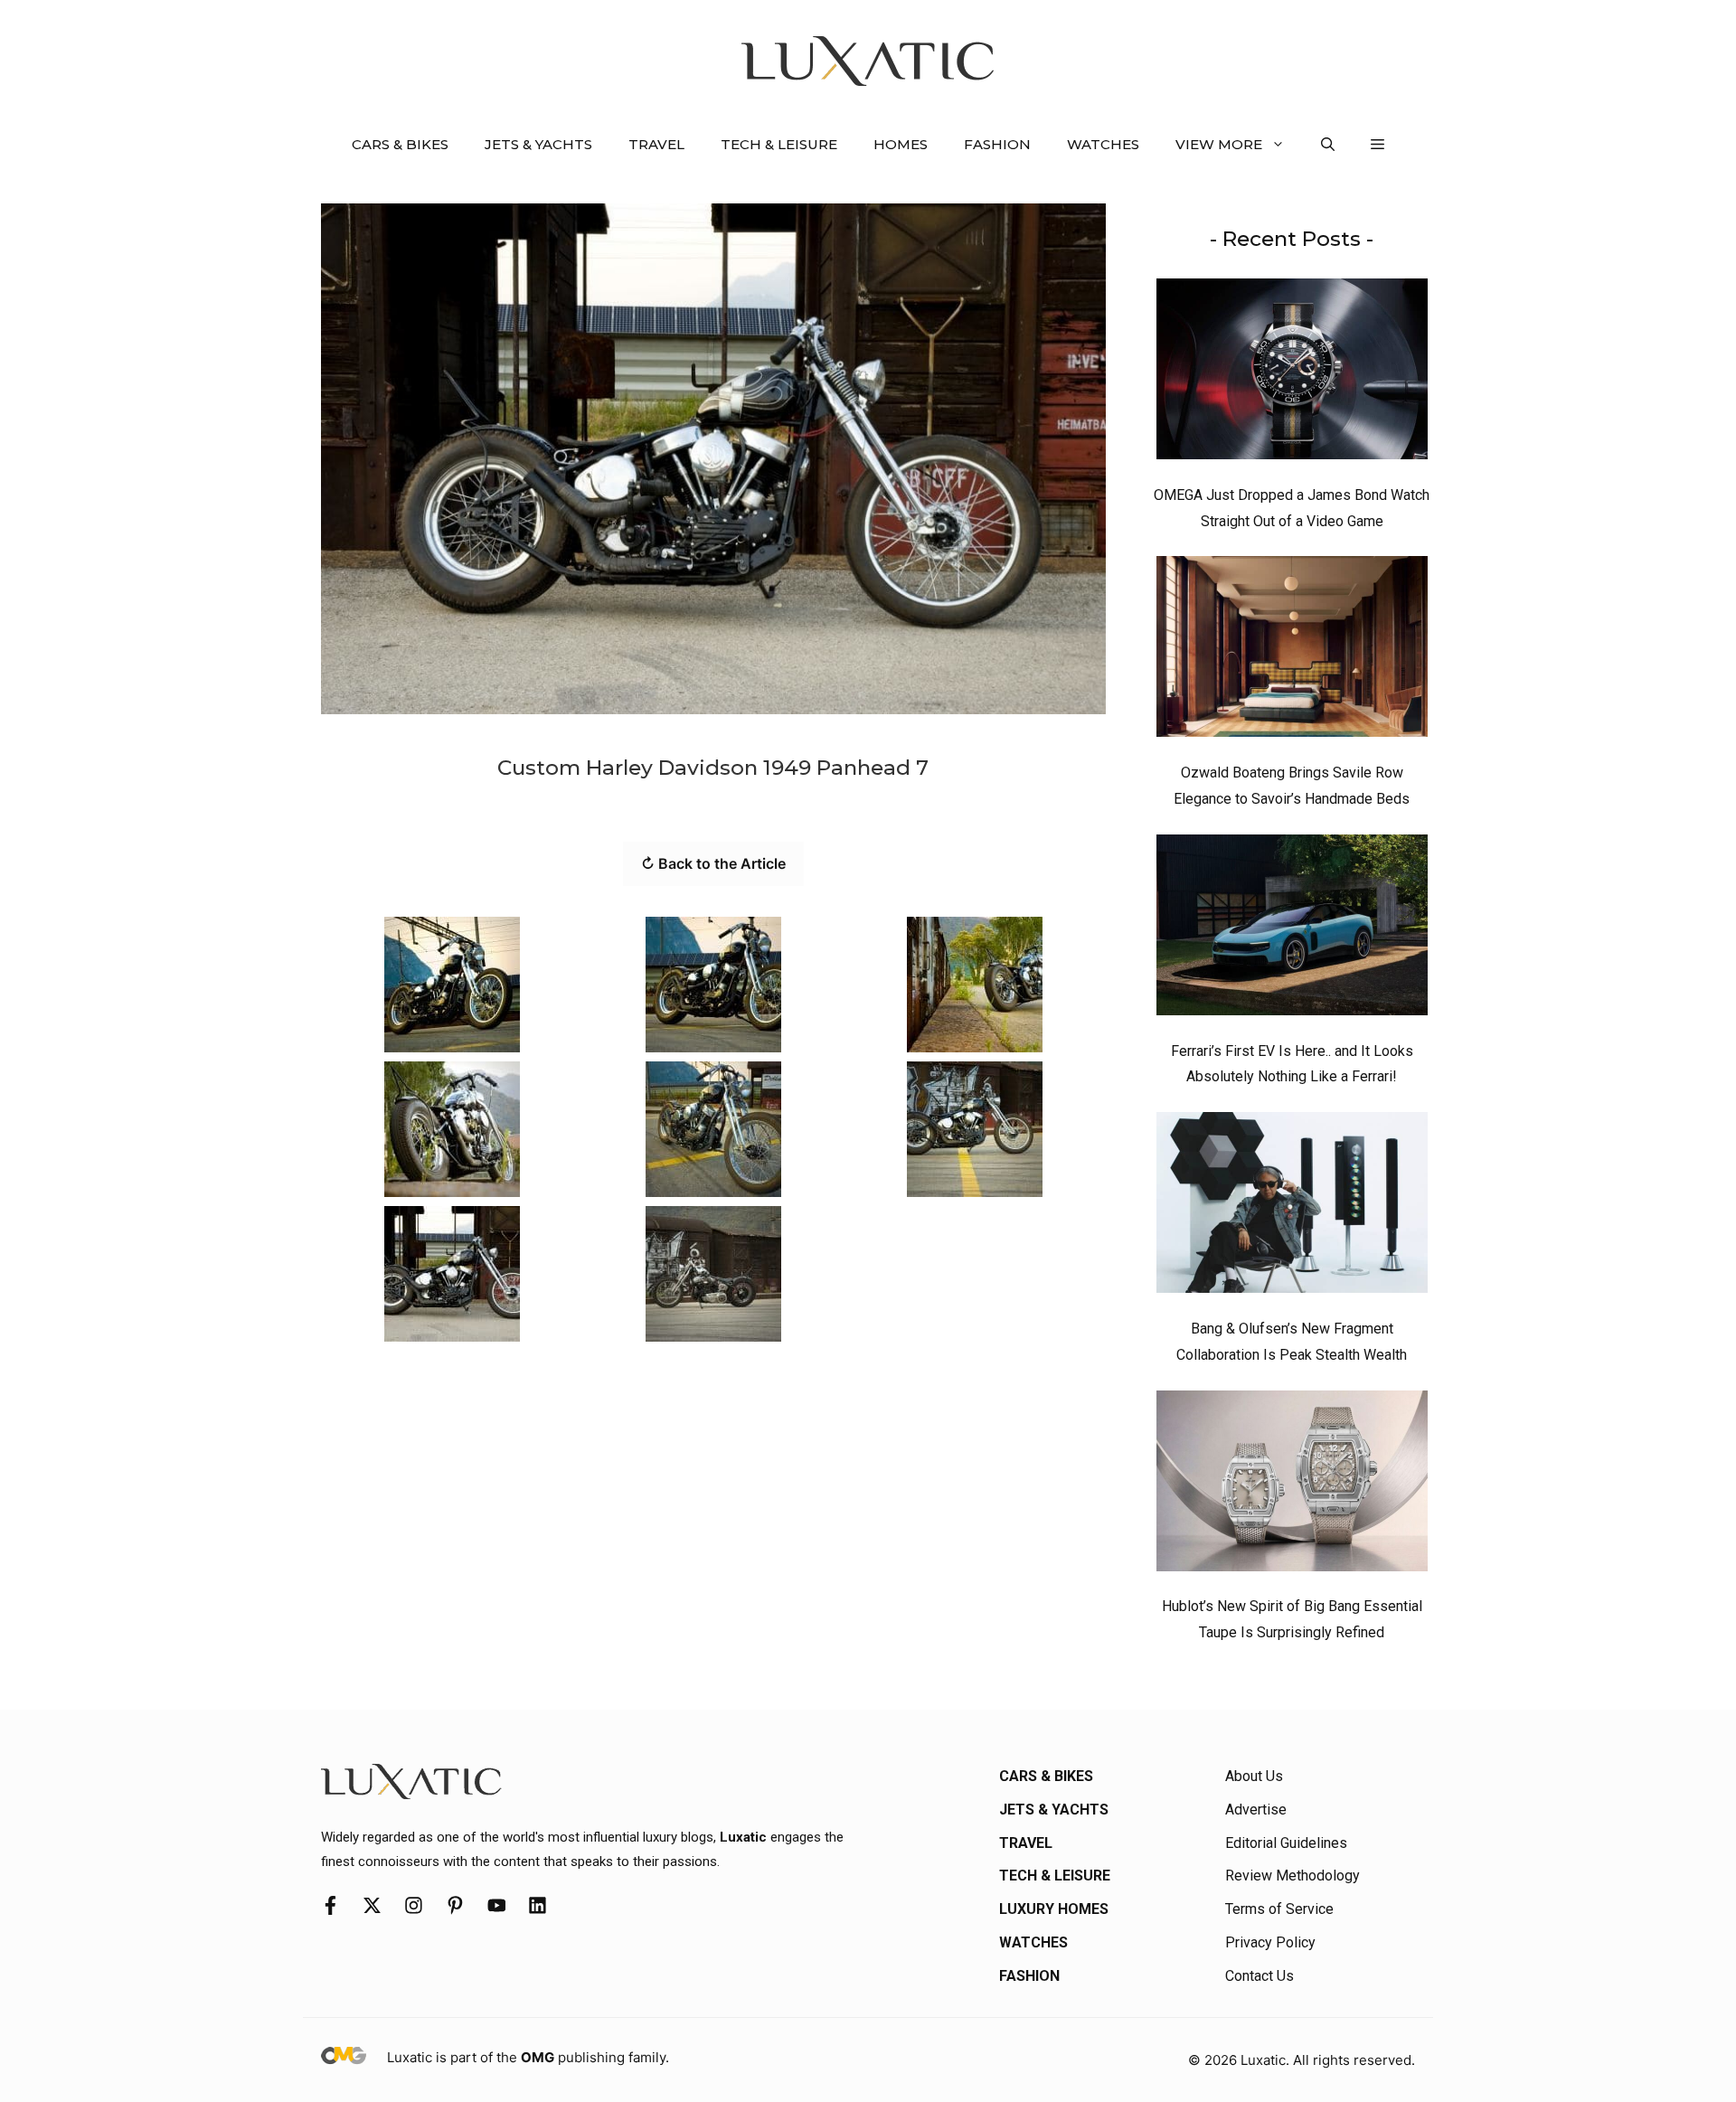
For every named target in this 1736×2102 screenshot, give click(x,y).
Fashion (997, 144)
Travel (656, 144)
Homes (901, 144)
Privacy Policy (1270, 1942)
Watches (1103, 144)
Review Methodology (1293, 1876)
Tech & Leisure (779, 144)
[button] (1328, 145)
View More (1219, 144)
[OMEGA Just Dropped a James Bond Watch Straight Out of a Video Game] (1292, 373)
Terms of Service (1279, 1909)
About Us (1254, 1776)
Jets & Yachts (538, 144)
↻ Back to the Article (713, 863)
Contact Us (1260, 1976)
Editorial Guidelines (1286, 1843)
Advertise (1256, 1810)
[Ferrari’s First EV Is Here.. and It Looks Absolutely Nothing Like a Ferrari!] (1292, 929)
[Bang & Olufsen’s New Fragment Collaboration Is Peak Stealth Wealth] (1292, 1207)
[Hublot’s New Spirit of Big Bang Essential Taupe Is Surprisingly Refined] (1292, 1485)
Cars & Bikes (400, 144)
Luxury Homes (1054, 1909)
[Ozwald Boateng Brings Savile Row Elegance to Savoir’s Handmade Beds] (1292, 651)
